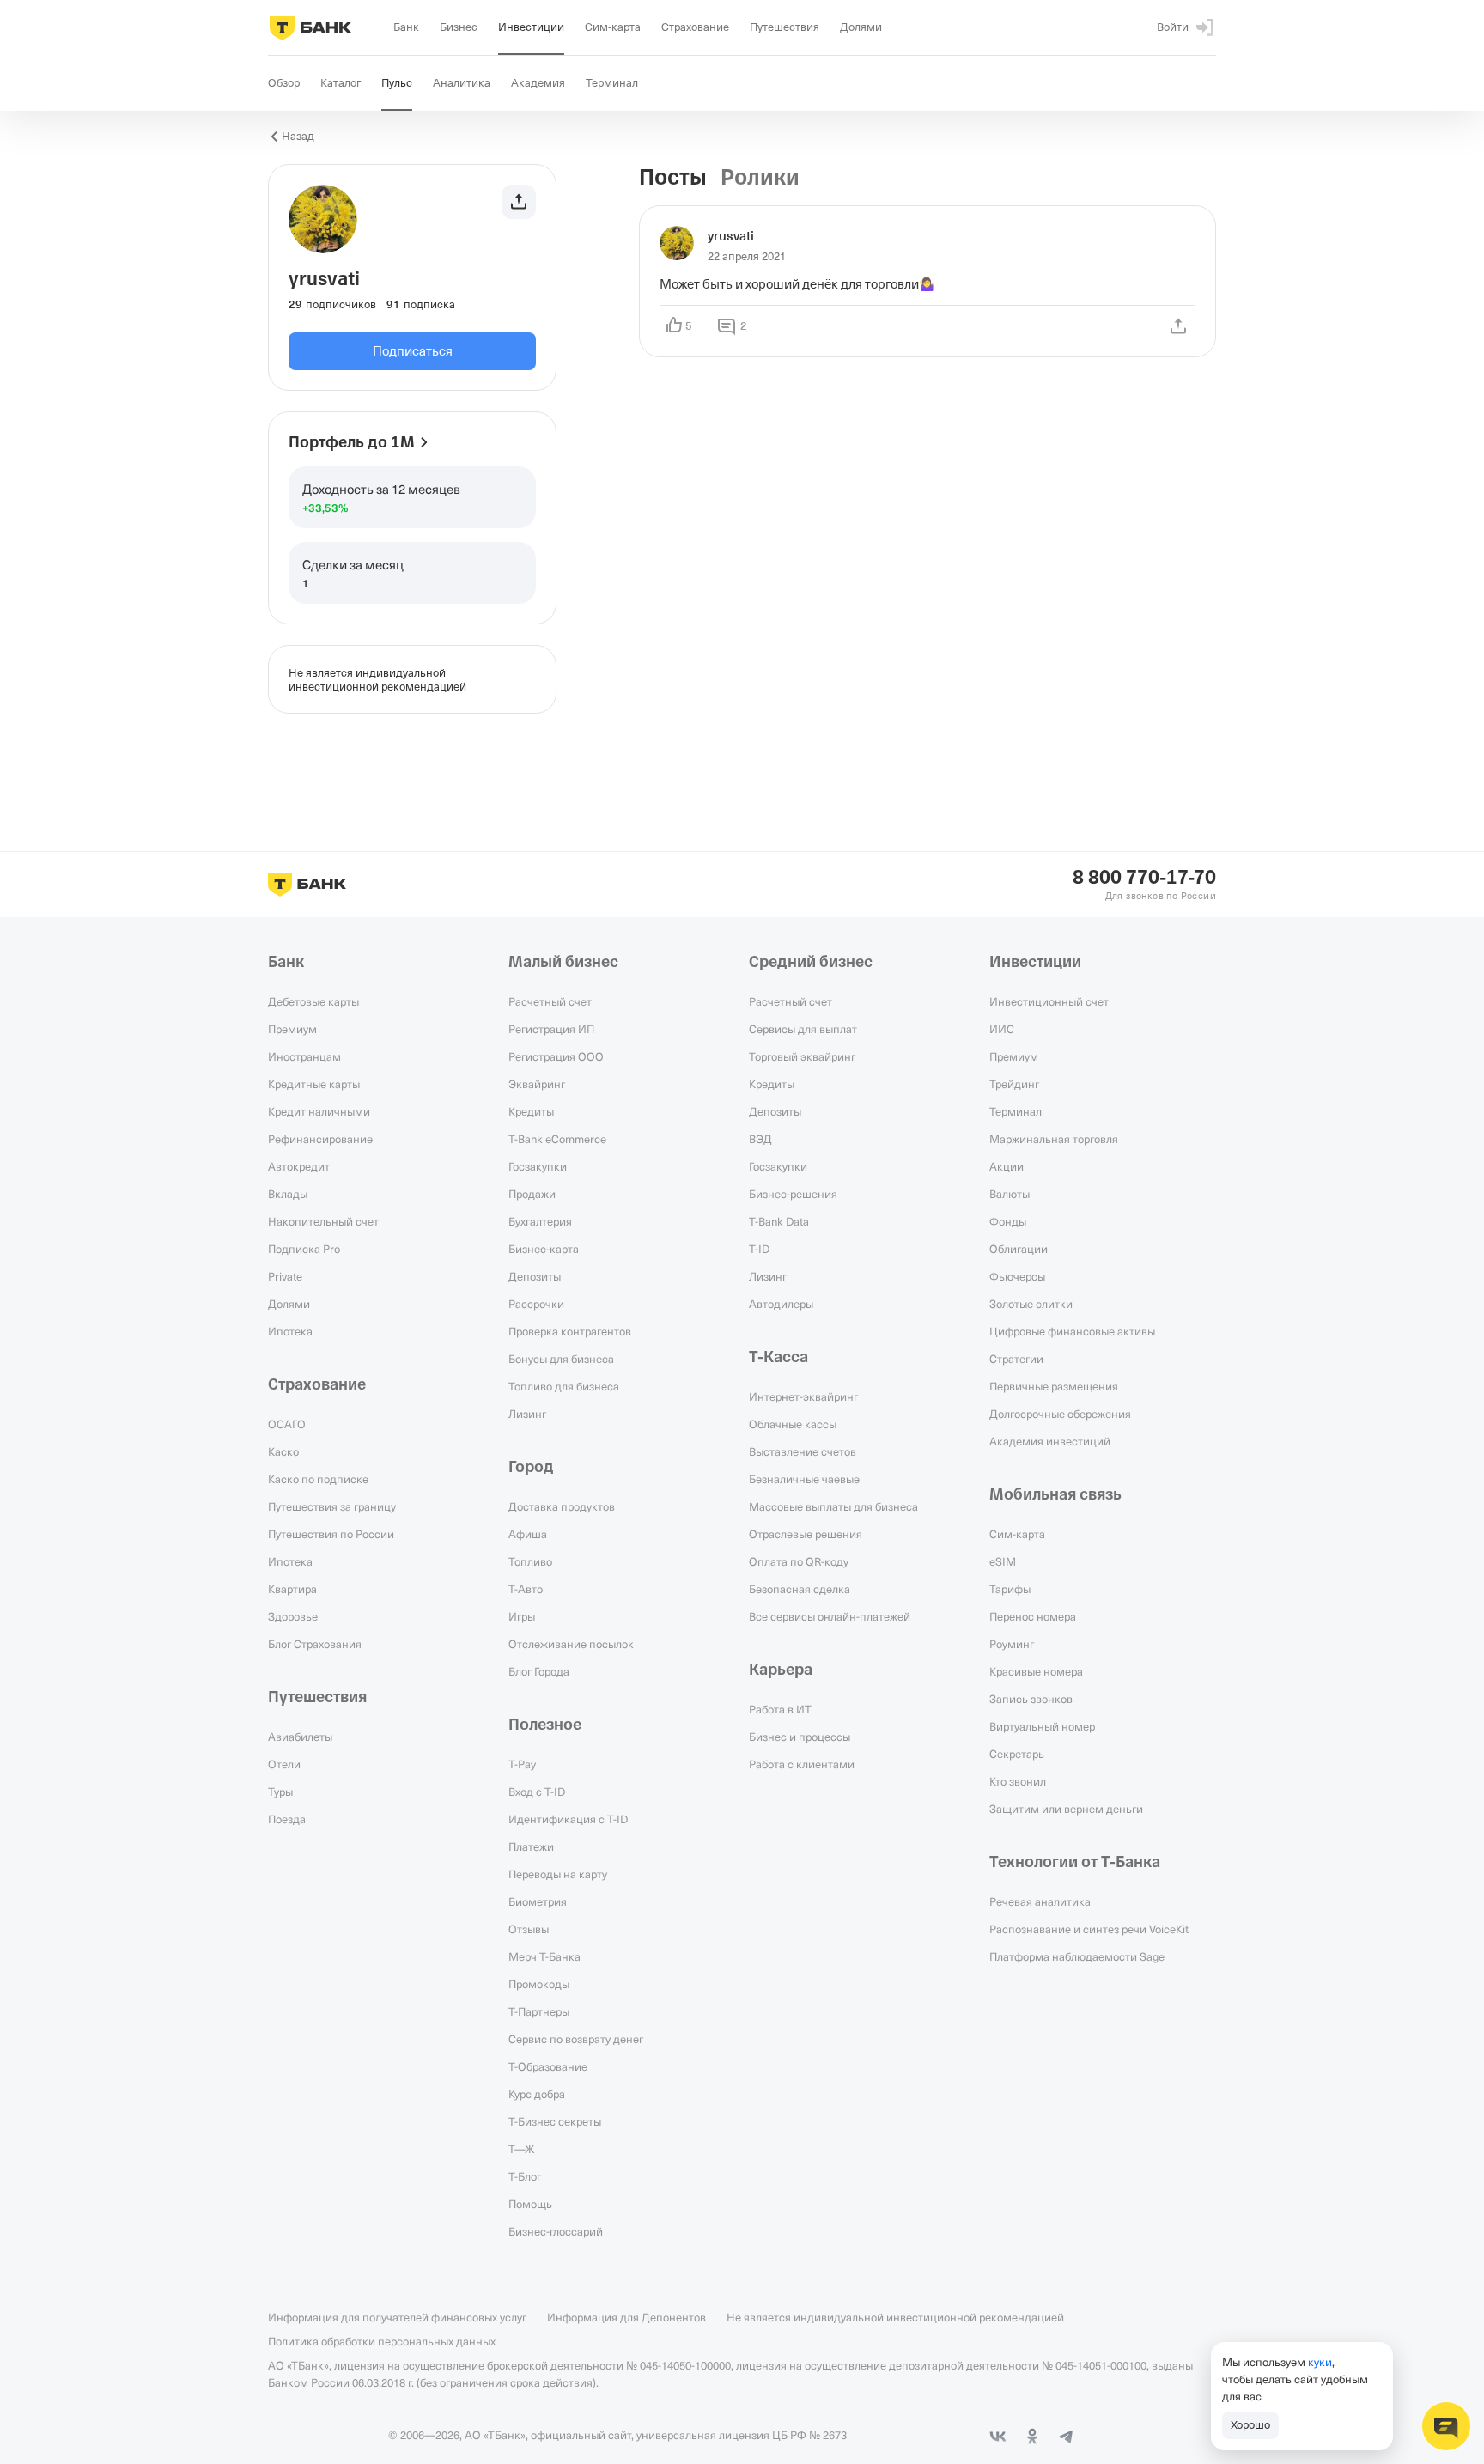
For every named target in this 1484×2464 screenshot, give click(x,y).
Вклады (288, 1194)
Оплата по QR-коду (799, 1561)
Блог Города (539, 1671)
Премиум (292, 1029)
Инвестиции (1035, 962)
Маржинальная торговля (1054, 1139)
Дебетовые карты (313, 1001)
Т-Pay (522, 1764)
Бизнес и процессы (800, 1737)
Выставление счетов (803, 1451)
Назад (298, 136)
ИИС (1002, 1029)
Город (531, 1467)
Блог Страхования (315, 1644)
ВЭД (760, 1139)
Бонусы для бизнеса (561, 1359)
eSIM (1003, 1561)
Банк (286, 962)
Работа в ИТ (780, 1709)
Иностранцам (304, 1056)
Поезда (287, 1819)
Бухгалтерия (540, 1221)
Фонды (1008, 1221)
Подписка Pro (304, 1249)
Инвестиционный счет (1049, 1001)
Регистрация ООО (556, 1056)
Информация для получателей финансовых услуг (397, 2317)
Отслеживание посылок (571, 1644)
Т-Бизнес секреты (555, 2121)
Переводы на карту (558, 1874)
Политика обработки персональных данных (382, 2341)
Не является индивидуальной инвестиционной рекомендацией (895, 2317)
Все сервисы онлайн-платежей (830, 1616)
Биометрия (538, 1901)
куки (1320, 2362)
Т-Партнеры (539, 2011)
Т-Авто (526, 1589)
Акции (1007, 1166)
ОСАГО (287, 1424)
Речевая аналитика (1040, 1901)
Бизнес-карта (544, 1249)
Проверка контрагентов (570, 1331)
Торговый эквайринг (802, 1056)
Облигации (1019, 1249)
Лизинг (527, 1414)
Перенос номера (1033, 1616)
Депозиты (535, 1276)
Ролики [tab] (760, 178)
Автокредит (299, 1166)
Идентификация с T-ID (568, 1819)
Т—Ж (521, 2149)
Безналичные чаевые (804, 1479)
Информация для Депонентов (626, 2317)
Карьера (781, 1670)
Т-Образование (548, 2066)
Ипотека (290, 1331)
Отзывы (529, 1929)
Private (285, 1276)
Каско (283, 1451)
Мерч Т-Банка (544, 1956)
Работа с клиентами (802, 1764)
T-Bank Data (779, 1221)
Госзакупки (538, 1166)
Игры (522, 1616)
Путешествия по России (331, 1534)
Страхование (317, 1384)
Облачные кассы (793, 1424)
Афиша (528, 1534)
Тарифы (1010, 1589)
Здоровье (293, 1616)
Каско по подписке (318, 1479)
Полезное (545, 1725)
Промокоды (539, 1984)
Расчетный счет (550, 1001)
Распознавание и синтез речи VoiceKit (1089, 1929)
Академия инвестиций (1050, 1441)
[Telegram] (1067, 2437)
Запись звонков (1031, 1699)
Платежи (531, 1846)
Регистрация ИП (551, 1029)
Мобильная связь (1055, 1494)
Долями (289, 1304)
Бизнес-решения (793, 1194)
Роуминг (1012, 1644)
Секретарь (1017, 1754)
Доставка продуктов (562, 1506)
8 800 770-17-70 (1144, 878)
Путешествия (317, 1697)
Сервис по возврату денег (576, 2039)
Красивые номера (1036, 1671)
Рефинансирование (320, 1139)
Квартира (292, 1589)
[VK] (998, 2437)
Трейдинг (1014, 1084)
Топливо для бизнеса (564, 1386)
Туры (280, 1792)
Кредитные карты (314, 1084)
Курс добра (537, 2094)
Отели (284, 1764)
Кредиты (531, 1111)
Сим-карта (1017, 1534)
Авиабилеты (300, 1737)
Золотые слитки (1031, 1304)
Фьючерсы (1017, 1276)
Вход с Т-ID (537, 1792)
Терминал (1016, 1111)
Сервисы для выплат (803, 1029)
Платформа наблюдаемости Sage (1077, 1956)
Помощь (530, 2204)
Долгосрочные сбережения (1060, 1414)
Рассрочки (536, 1304)
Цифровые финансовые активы (1072, 1331)
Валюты (1010, 1194)
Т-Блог (525, 2176)
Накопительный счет (323, 1221)
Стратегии (1016, 1359)
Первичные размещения (1054, 1386)
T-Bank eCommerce (557, 1139)
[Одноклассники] (1032, 2437)
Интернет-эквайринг (803, 1396)
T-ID (759, 1249)
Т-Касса (778, 1357)
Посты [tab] (673, 178)
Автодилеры (781, 1304)
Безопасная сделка (800, 1589)
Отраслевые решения (806, 1534)
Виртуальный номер (1042, 1726)
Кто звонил (1018, 1781)
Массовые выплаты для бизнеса (833, 1506)
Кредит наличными (319, 1111)
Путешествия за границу (332, 1506)
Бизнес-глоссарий (556, 2231)
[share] (1178, 326)
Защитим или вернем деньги (1066, 1809)
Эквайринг (537, 1084)
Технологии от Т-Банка (1075, 1862)
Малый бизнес (563, 962)
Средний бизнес (811, 962)
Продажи (532, 1194)
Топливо (530, 1561)
